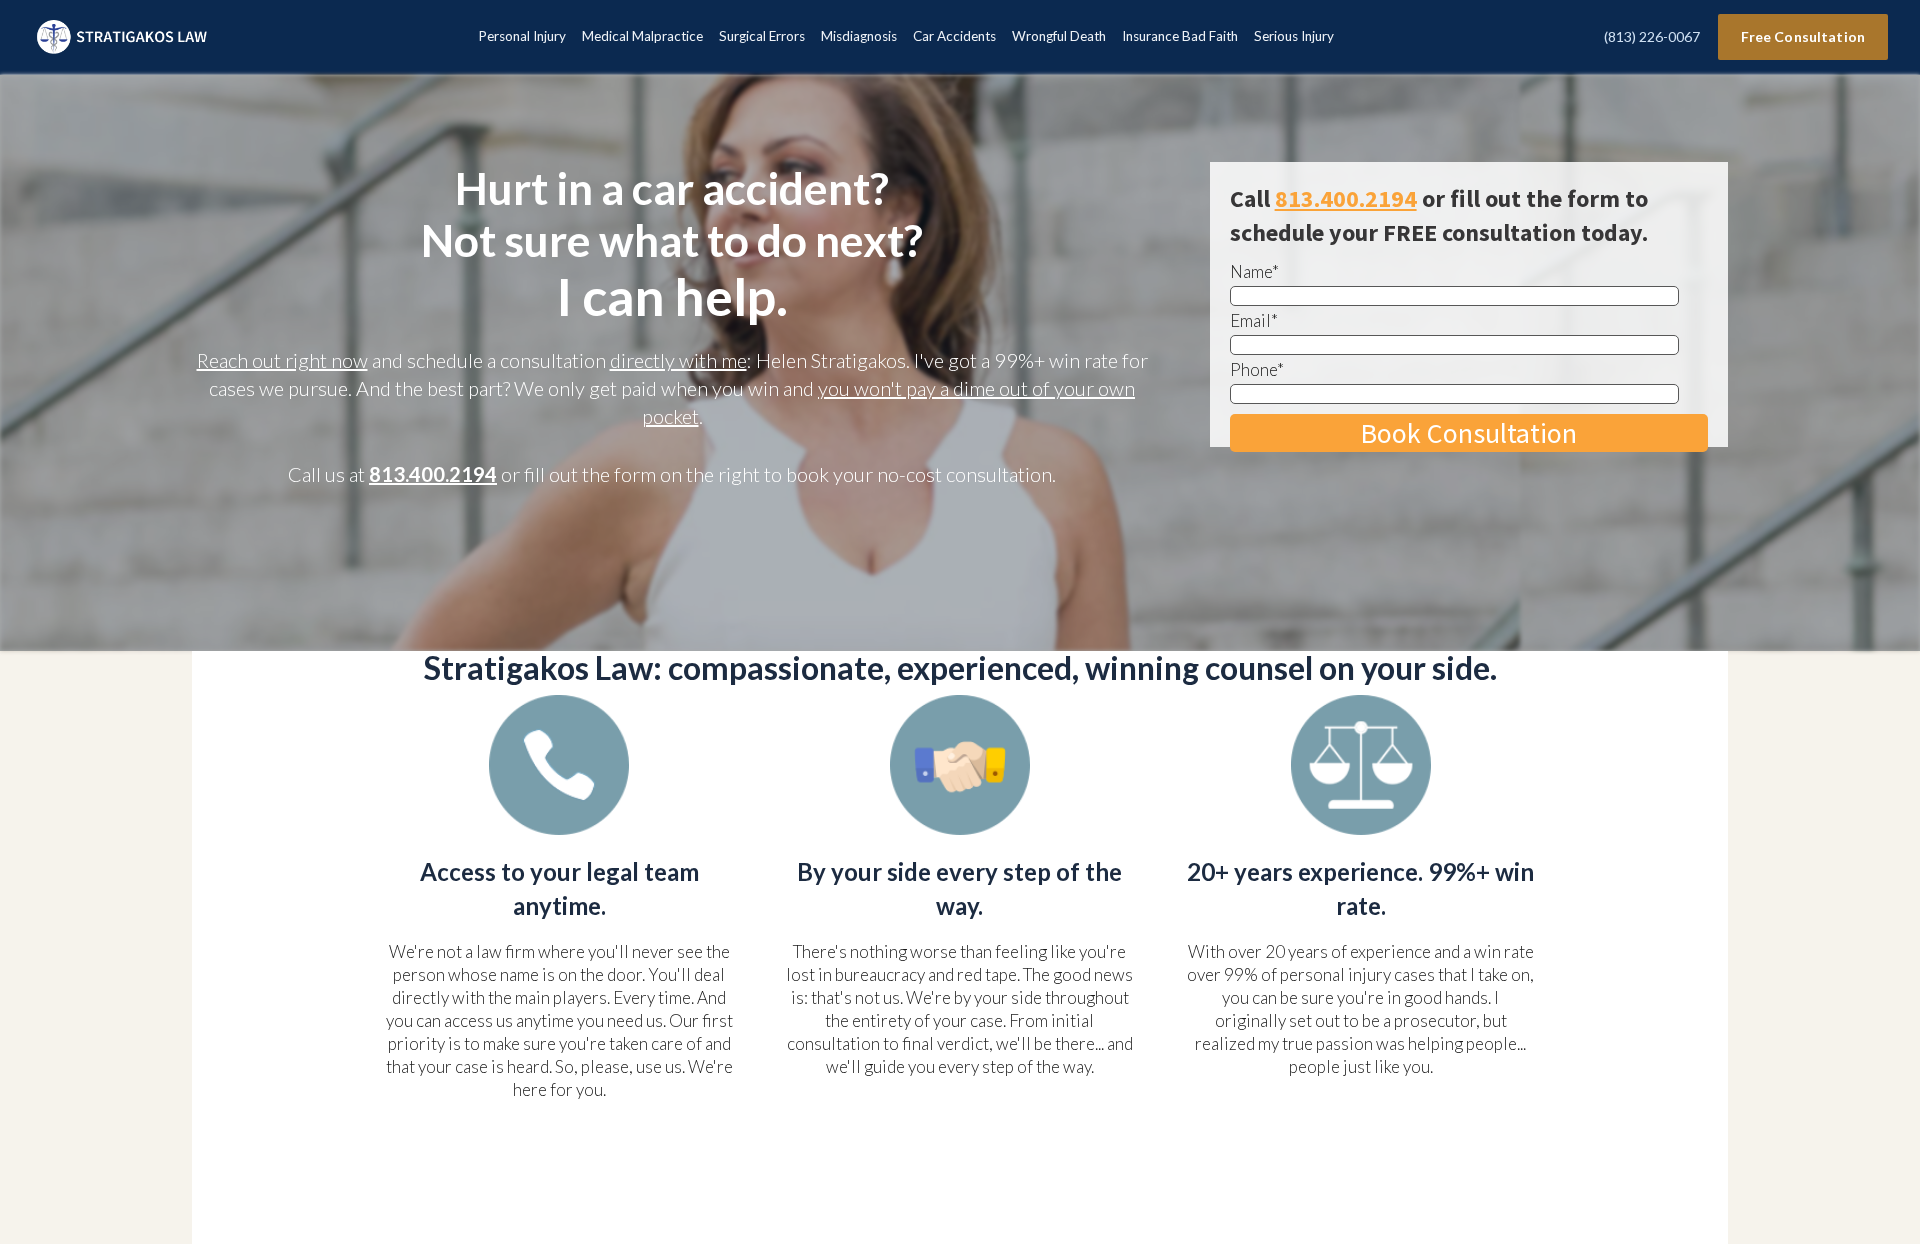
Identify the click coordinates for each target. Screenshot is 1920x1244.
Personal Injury (522, 36)
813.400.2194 (433, 474)
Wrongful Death (1059, 36)
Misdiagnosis (859, 36)
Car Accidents (954, 36)
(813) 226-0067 (1652, 36)
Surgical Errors (762, 36)
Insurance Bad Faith (1180, 36)
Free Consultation (1803, 36)
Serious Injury (1294, 36)
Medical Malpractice (642, 36)
